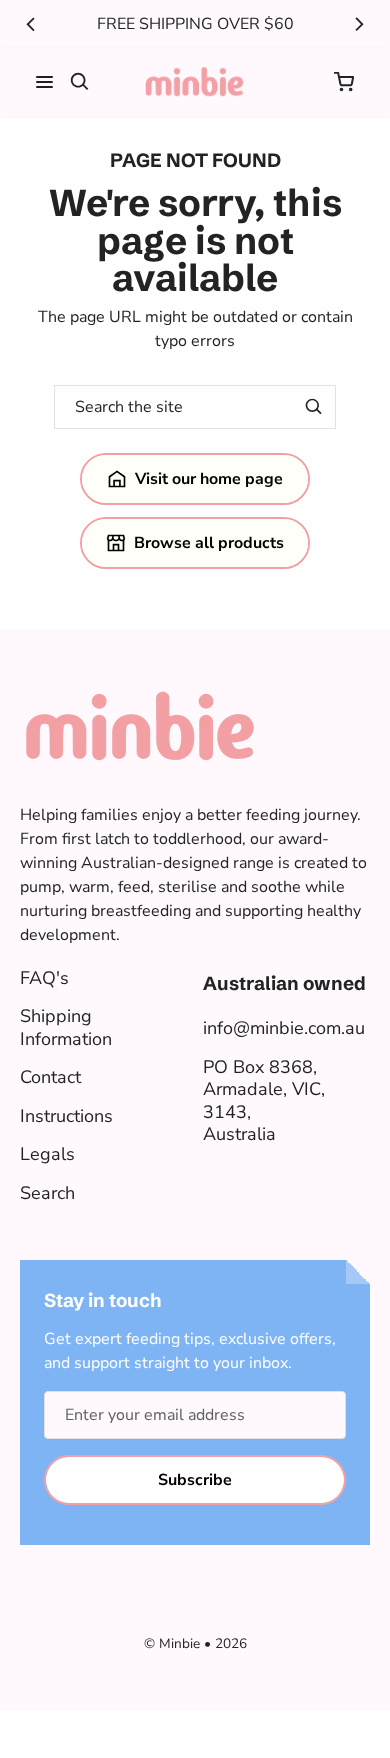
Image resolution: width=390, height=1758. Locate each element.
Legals (47, 1154)
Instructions (66, 1116)
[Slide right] (359, 24)
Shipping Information (66, 1027)
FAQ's (44, 978)
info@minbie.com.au (284, 1028)
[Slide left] (31, 24)
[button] (344, 82)
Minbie (179, 1643)
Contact (50, 1077)
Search (47, 1193)
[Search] (80, 82)
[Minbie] (195, 82)
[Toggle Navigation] (44, 82)
